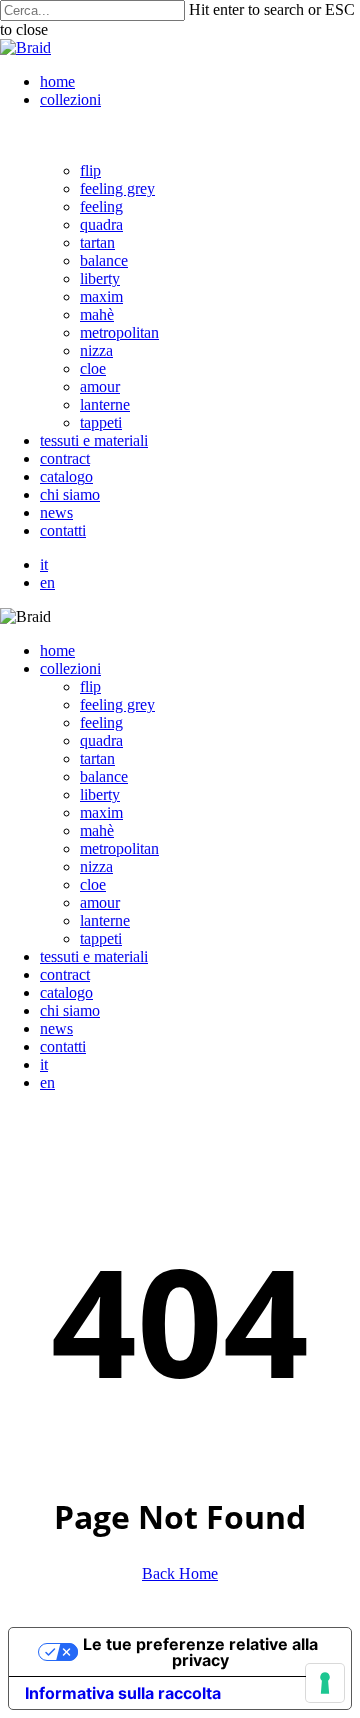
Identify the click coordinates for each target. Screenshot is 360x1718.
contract (65, 974)
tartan (97, 758)
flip (90, 686)
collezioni (70, 668)
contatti (63, 1046)
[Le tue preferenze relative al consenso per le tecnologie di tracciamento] (325, 1683)
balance (104, 776)
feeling (101, 722)
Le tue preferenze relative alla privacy (200, 1652)
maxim (101, 812)
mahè (97, 830)
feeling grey (117, 704)
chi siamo (70, 1010)
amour (100, 902)
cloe (93, 884)
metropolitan (119, 848)
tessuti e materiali (94, 956)
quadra (101, 740)
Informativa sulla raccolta (123, 1693)
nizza (96, 866)
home (57, 650)
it (44, 1064)
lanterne (105, 920)
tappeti (101, 938)
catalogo (66, 992)
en (47, 1082)
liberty (100, 794)
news (56, 1028)
